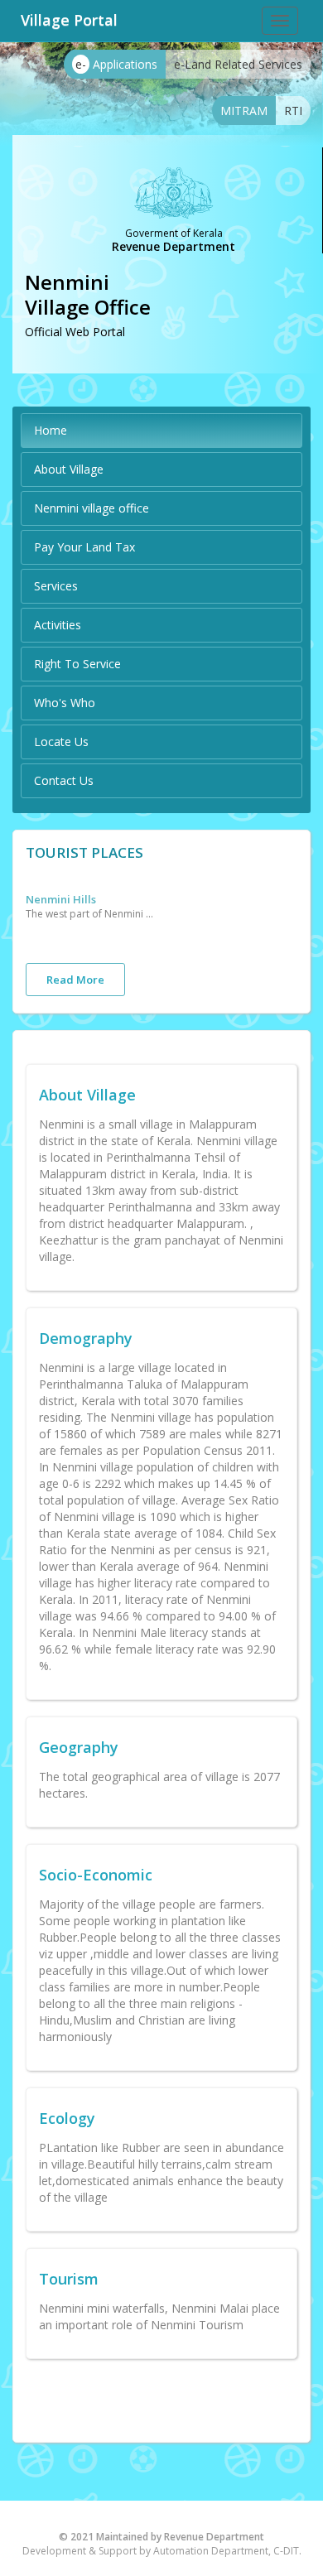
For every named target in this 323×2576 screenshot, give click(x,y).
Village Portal (69, 20)
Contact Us (64, 780)
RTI (293, 111)
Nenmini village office (92, 508)
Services (56, 586)
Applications (116, 64)
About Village (69, 469)
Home (51, 430)
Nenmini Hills (61, 899)
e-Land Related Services (238, 64)
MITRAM (244, 111)
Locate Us (61, 742)
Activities (58, 625)
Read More (75, 980)
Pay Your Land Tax (84, 547)
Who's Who (65, 703)
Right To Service (77, 664)
